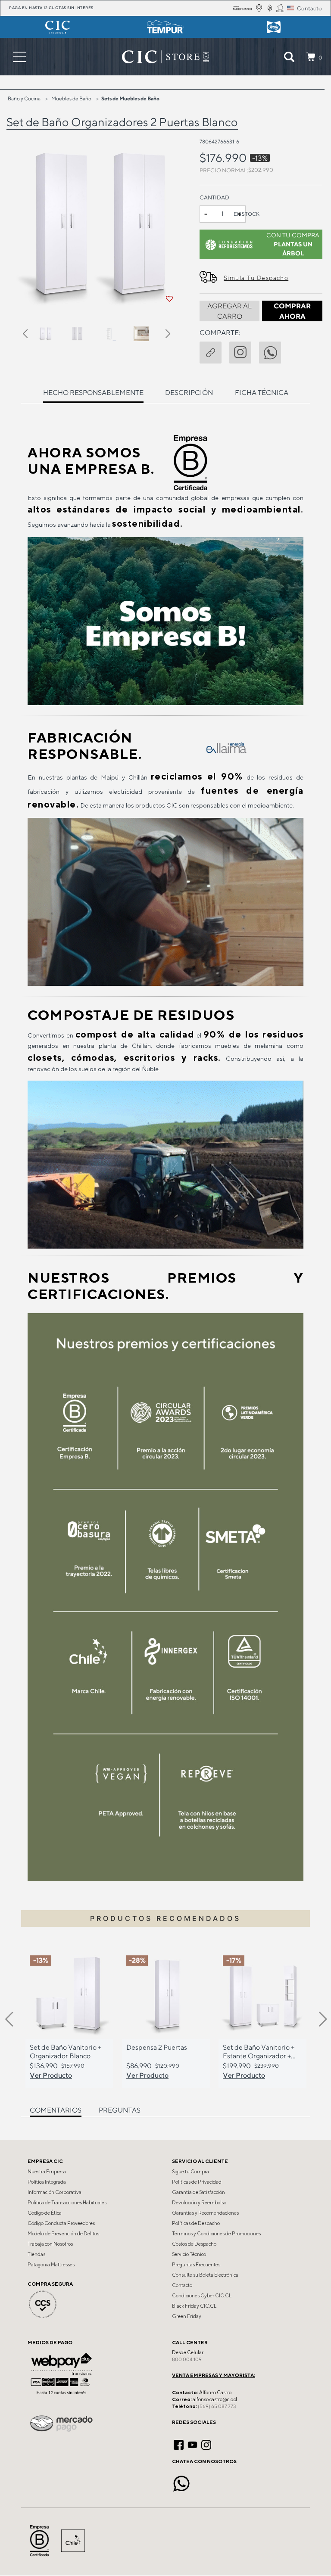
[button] (30, 335)
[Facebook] (179, 2444)
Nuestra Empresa (47, 2172)
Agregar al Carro (230, 311)
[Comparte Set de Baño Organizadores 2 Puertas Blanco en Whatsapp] (274, 351)
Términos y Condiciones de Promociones (216, 2234)
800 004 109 (187, 2359)
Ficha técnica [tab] (262, 393)
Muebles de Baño (71, 98)
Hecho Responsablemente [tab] (93, 393)
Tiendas (36, 2254)
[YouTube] (192, 2444)
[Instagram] (206, 2444)
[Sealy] (273, 27)
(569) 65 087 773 (217, 2406)
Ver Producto (51, 2075)
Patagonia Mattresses (51, 2265)
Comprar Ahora (292, 311)
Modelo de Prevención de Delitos (63, 2234)
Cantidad (214, 197)
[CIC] (58, 27)
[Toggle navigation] (19, 57)
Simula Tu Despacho (256, 278)
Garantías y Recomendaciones (205, 2213)
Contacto (182, 2285)
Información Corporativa (55, 2192)
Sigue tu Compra (190, 2172)
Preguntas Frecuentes (196, 2265)
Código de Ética (45, 2213)
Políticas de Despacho (196, 2223)
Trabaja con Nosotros (50, 2244)
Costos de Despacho (194, 2244)
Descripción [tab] (189, 393)
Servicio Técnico (189, 2254)
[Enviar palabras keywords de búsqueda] (289, 57)
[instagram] (244, 351)
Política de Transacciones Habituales (67, 2203)
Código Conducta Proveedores (61, 2223)
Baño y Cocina (24, 98)
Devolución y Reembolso (199, 2203)
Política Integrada (47, 2182)
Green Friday (187, 2316)
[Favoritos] (169, 299)
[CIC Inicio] (161, 57)
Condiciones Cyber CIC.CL (202, 2296)
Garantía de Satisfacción (198, 2192)
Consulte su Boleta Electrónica (205, 2275)
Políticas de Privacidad (197, 2182)
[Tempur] (166, 27)
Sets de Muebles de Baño (130, 98)
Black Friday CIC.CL (194, 2306)
